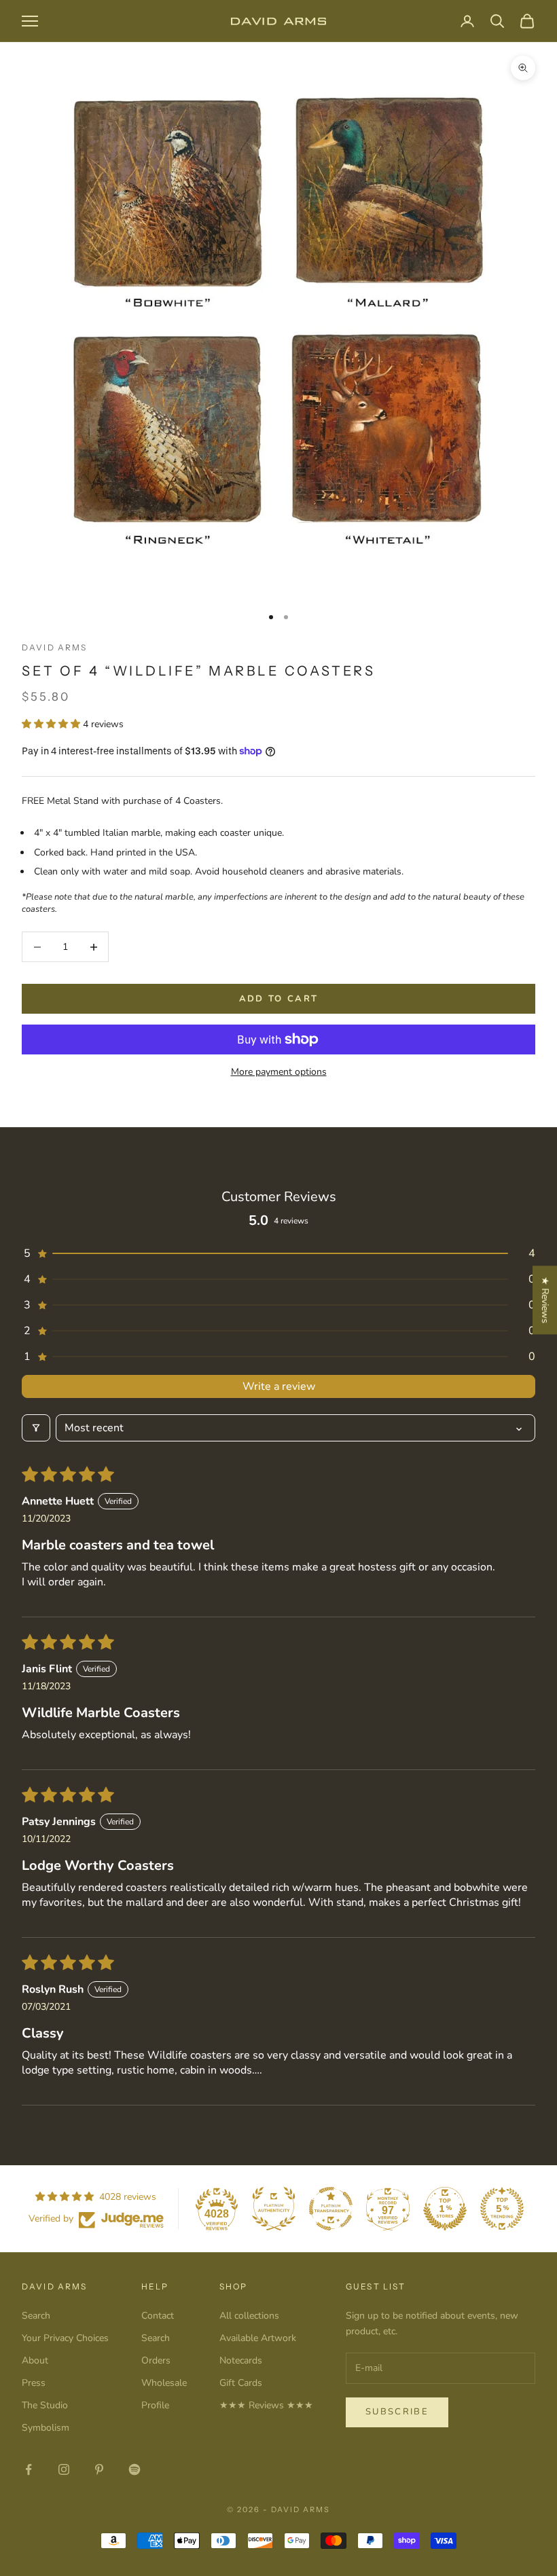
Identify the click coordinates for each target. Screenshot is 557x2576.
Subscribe (397, 2412)
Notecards (241, 2360)
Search (36, 2316)
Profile (155, 2405)
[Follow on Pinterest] (99, 2469)
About (35, 2360)
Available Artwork (258, 2338)
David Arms (55, 647)
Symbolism (46, 2428)
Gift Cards (241, 2383)
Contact (158, 2316)
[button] (52, 724)
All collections (249, 2316)
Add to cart (279, 999)
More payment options (279, 1072)
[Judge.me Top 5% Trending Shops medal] (502, 2209)
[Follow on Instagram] (64, 2469)
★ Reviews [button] (545, 1300)
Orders (156, 2360)
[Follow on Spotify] (134, 2469)
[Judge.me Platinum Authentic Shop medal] (274, 2209)
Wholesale (164, 2383)
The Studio (45, 2405)
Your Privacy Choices (65, 2338)
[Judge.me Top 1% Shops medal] (445, 2209)
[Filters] (36, 1428)
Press (34, 2383)
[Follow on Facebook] (29, 2469)
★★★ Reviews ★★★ (266, 2405)
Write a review (279, 1386)
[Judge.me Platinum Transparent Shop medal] (331, 2209)
